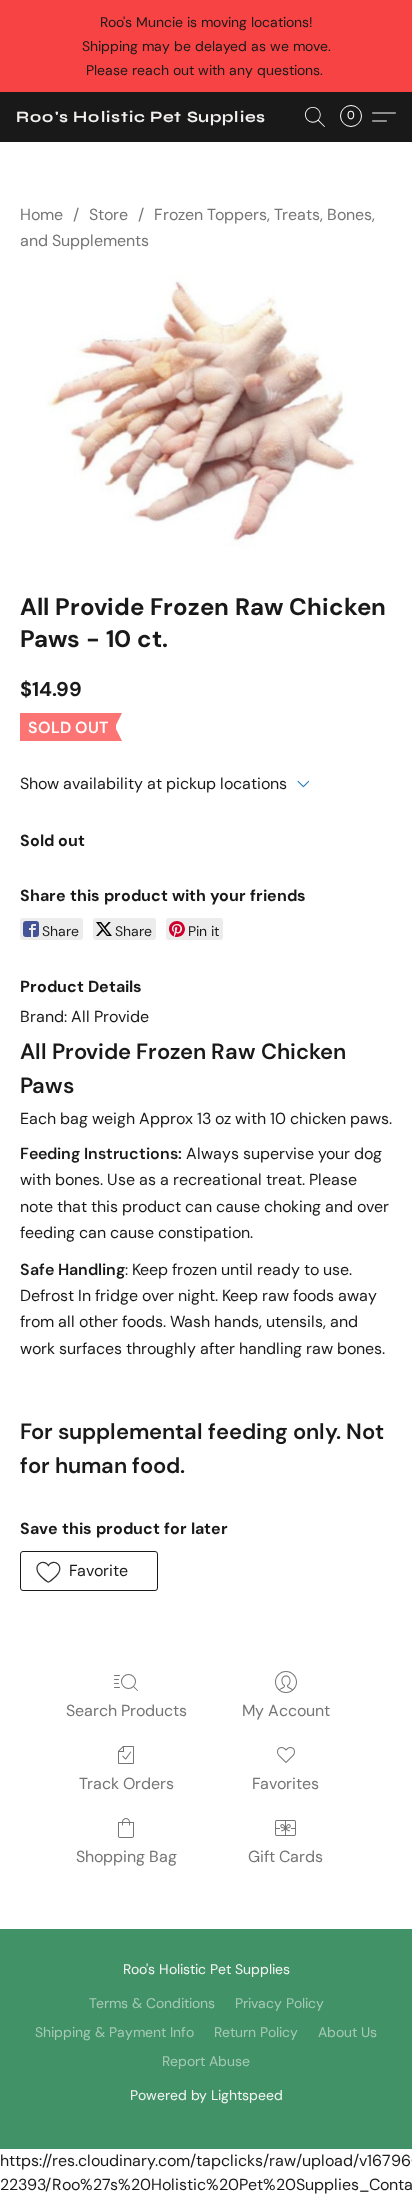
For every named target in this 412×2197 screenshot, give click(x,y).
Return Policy (256, 2032)
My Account (286, 1710)
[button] (141, 117)
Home (41, 214)
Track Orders (126, 1783)
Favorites (285, 1783)
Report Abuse (206, 2061)
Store (108, 214)
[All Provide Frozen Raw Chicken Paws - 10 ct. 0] (206, 418)
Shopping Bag (126, 1856)
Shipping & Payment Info (114, 2032)
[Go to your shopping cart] (357, 117)
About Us (347, 2032)
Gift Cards (285, 1856)
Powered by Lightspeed (206, 2095)
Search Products (126, 1710)
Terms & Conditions (152, 2003)
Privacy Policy (279, 2003)
